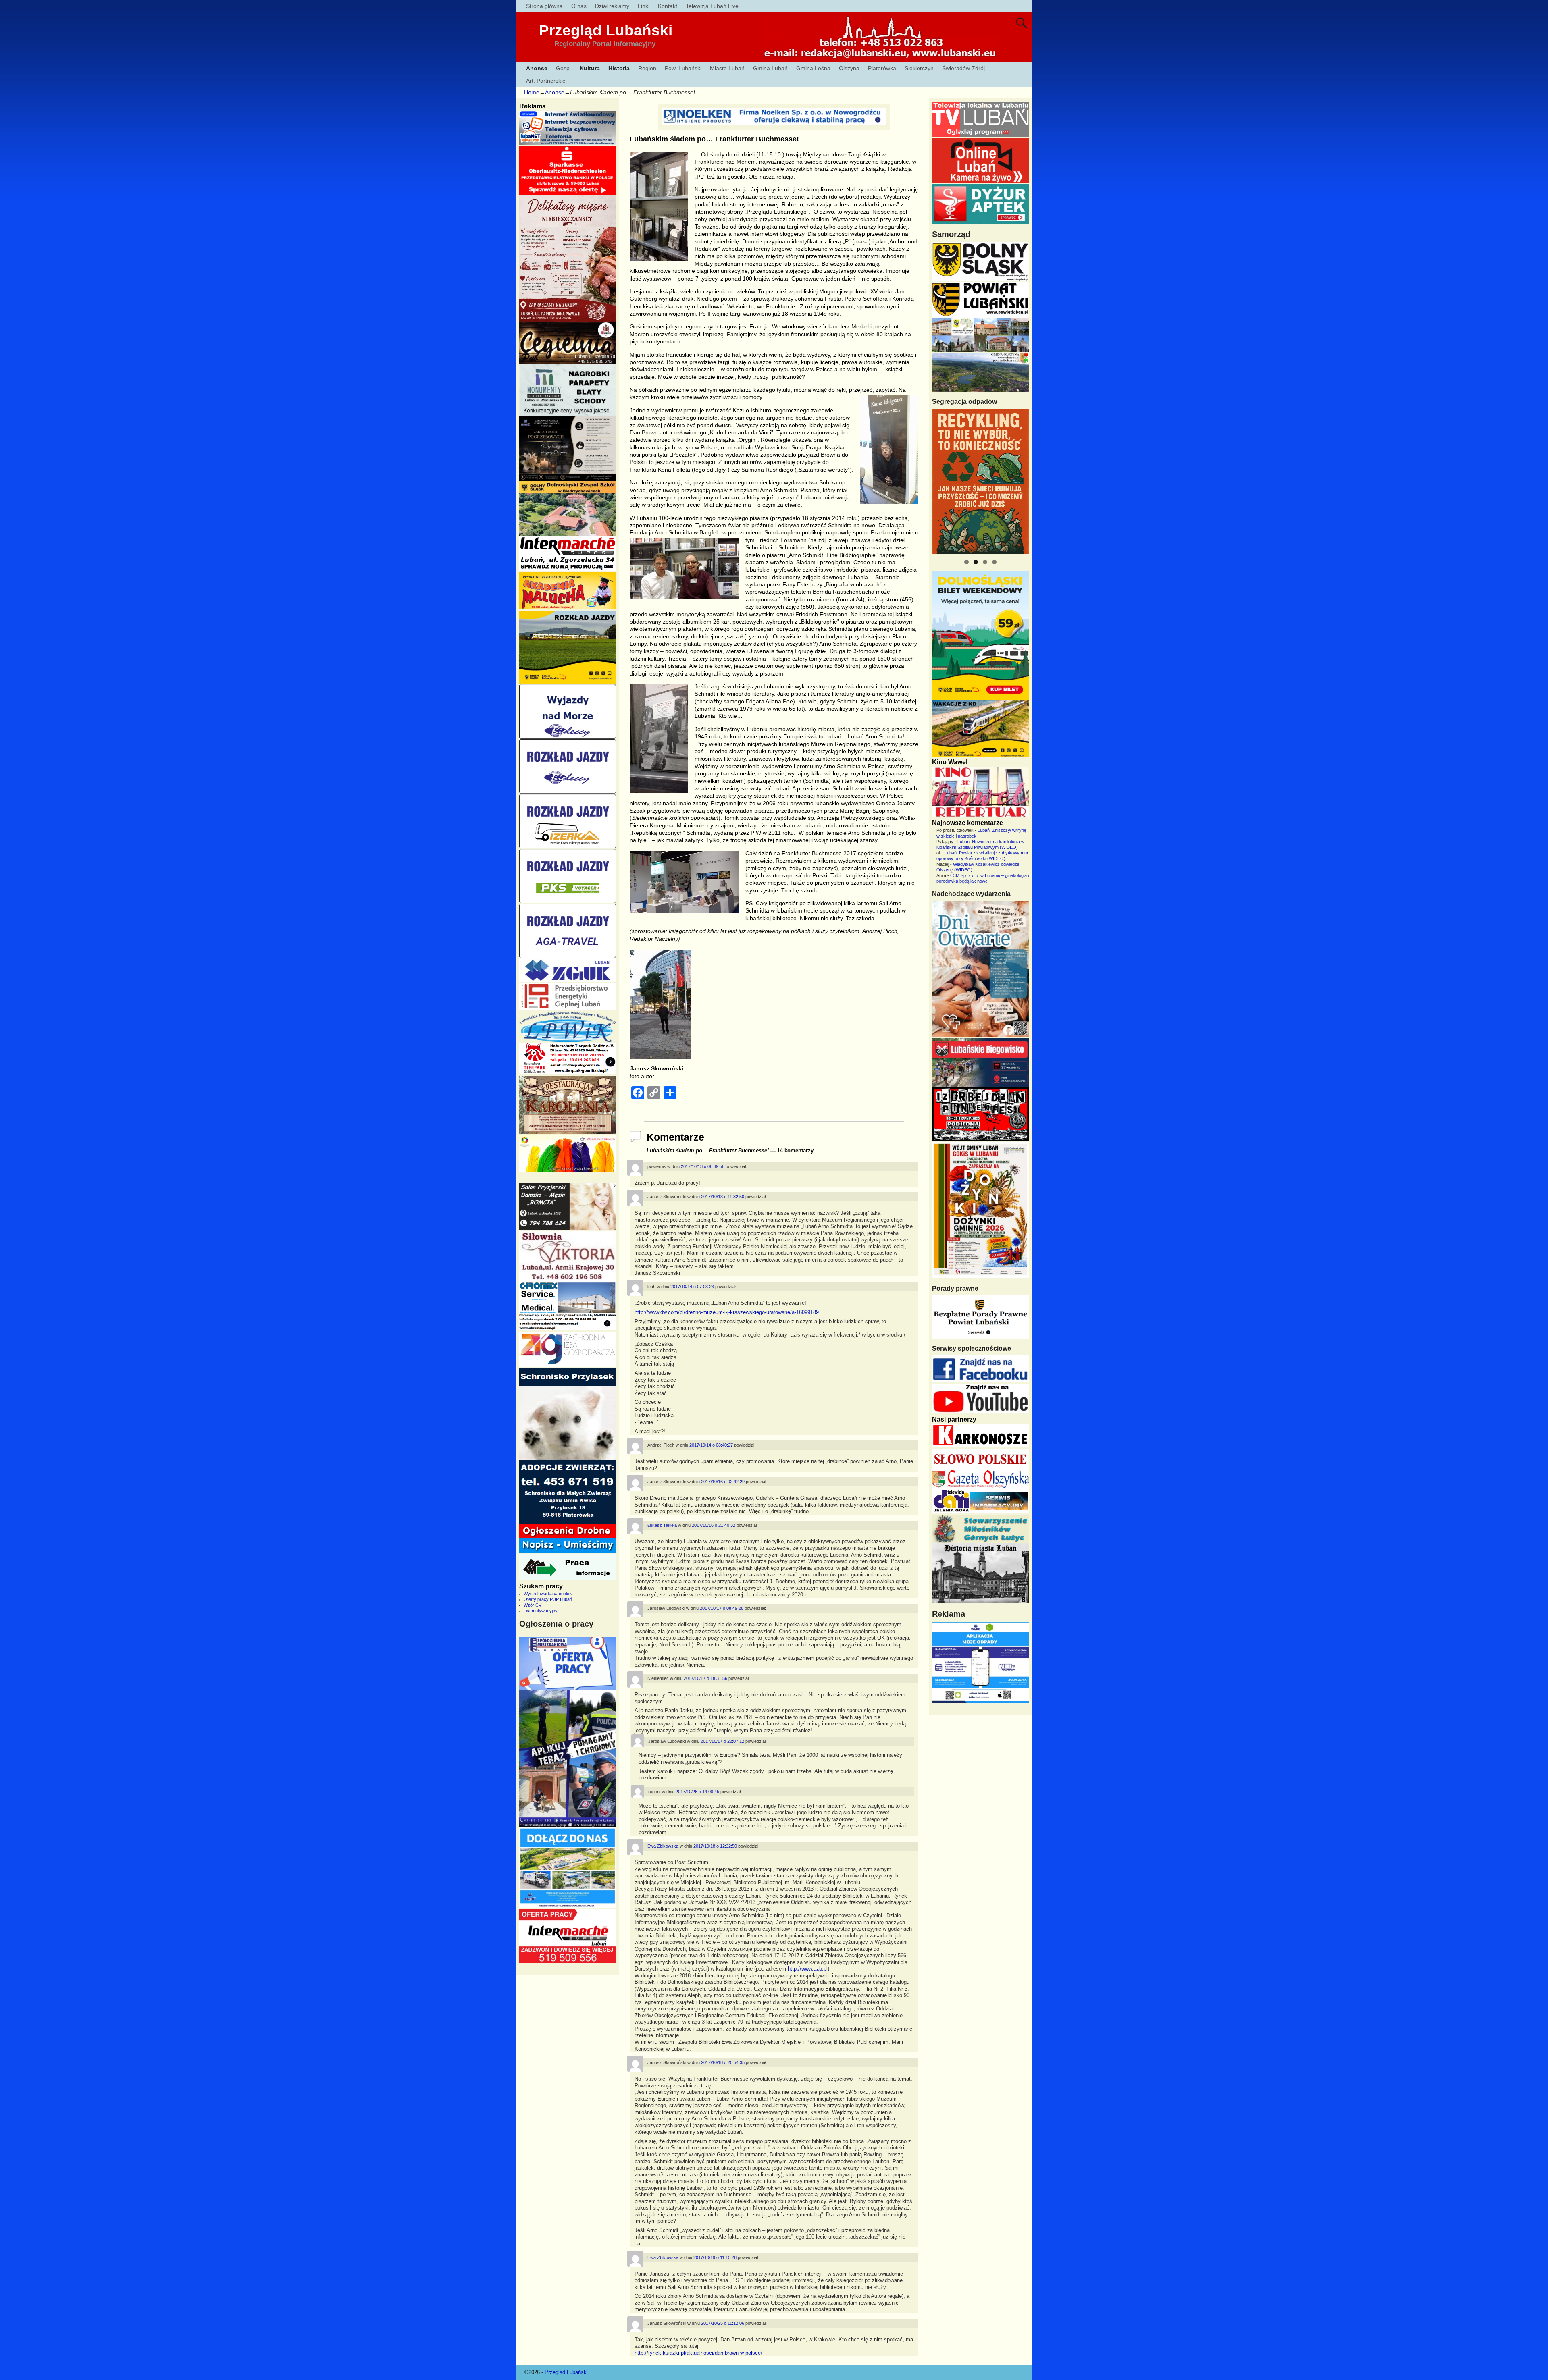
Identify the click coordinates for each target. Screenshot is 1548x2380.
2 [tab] (976, 562)
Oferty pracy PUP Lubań (548, 1599)
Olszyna (849, 68)
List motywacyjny (541, 1611)
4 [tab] (994, 562)
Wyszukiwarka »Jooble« (548, 1594)
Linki (644, 6)
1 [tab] (966, 562)
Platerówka (882, 68)
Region (647, 68)
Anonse (537, 68)
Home (532, 92)
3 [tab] (985, 562)
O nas (579, 6)
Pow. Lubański (683, 68)
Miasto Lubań (727, 68)
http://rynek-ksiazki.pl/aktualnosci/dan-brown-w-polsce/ (698, 2353)
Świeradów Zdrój (963, 68)
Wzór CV (533, 1605)
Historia (619, 68)
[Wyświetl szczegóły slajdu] (980, 481)
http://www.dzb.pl (808, 1969)
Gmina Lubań (770, 68)
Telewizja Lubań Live (712, 6)
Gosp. (564, 68)
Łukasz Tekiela (662, 1525)
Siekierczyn (919, 68)
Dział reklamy (612, 6)
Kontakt (668, 6)
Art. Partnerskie (546, 81)
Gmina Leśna (813, 68)
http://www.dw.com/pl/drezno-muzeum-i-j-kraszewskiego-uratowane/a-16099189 (727, 1312)
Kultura (590, 68)
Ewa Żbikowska (663, 1846)
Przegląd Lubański (606, 30)
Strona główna (544, 6)
